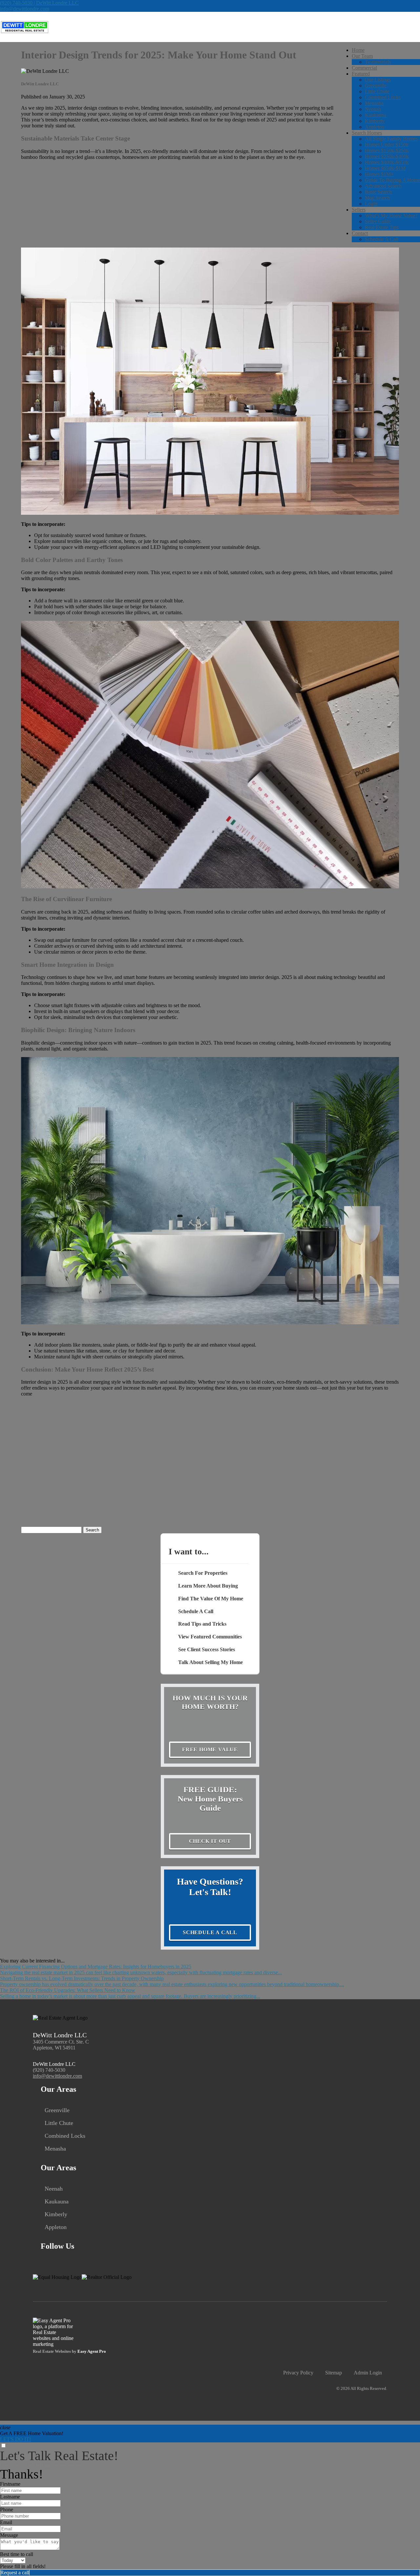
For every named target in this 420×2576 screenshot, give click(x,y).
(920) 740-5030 (49, 2070)
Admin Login (368, 2373)
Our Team (362, 56)
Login (371, 204)
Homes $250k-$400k (387, 156)
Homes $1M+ (379, 174)
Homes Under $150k (387, 145)
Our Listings (378, 80)
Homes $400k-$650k (387, 162)
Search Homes (367, 133)
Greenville (376, 86)
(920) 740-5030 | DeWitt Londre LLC (39, 3)
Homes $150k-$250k (387, 151)
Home (358, 50)
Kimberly (375, 121)
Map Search (377, 198)
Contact (360, 233)
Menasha (374, 103)
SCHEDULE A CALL (210, 1932)
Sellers (359, 210)
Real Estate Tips (382, 227)
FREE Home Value (210, 1750)
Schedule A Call (382, 239)
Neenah (373, 109)
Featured (361, 74)
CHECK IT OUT (210, 1841)
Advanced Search (383, 186)
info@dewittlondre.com (25, 9)
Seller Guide (378, 221)
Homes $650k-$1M (385, 168)
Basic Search (378, 192)
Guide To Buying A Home (392, 180)
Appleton (375, 127)
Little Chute (377, 91)
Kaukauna (376, 115)
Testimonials (378, 62)
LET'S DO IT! (15, 2439)
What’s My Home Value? (391, 216)
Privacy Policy (298, 2373)
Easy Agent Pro (92, 2351)
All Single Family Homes (391, 139)
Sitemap (334, 2373)
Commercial (364, 68)
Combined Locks (383, 97)
